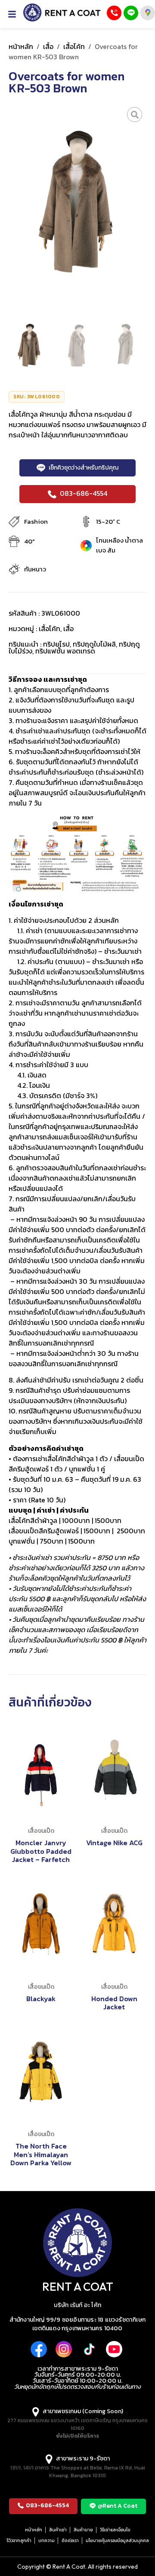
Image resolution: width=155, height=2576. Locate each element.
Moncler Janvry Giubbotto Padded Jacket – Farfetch (41, 1851)
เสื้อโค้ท (74, 46)
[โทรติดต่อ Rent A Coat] (114, 13)
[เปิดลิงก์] (135, 114)
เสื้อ (48, 46)
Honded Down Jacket (114, 2003)
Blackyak (41, 1999)
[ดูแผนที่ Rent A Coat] (148, 13)
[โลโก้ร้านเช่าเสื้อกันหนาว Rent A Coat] (62, 12)
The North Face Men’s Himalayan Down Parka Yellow (41, 2154)
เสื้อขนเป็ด (41, 1831)
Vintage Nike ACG (114, 1843)
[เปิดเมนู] (15, 14)
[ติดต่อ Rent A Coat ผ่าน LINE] (131, 13)
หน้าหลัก (21, 46)
